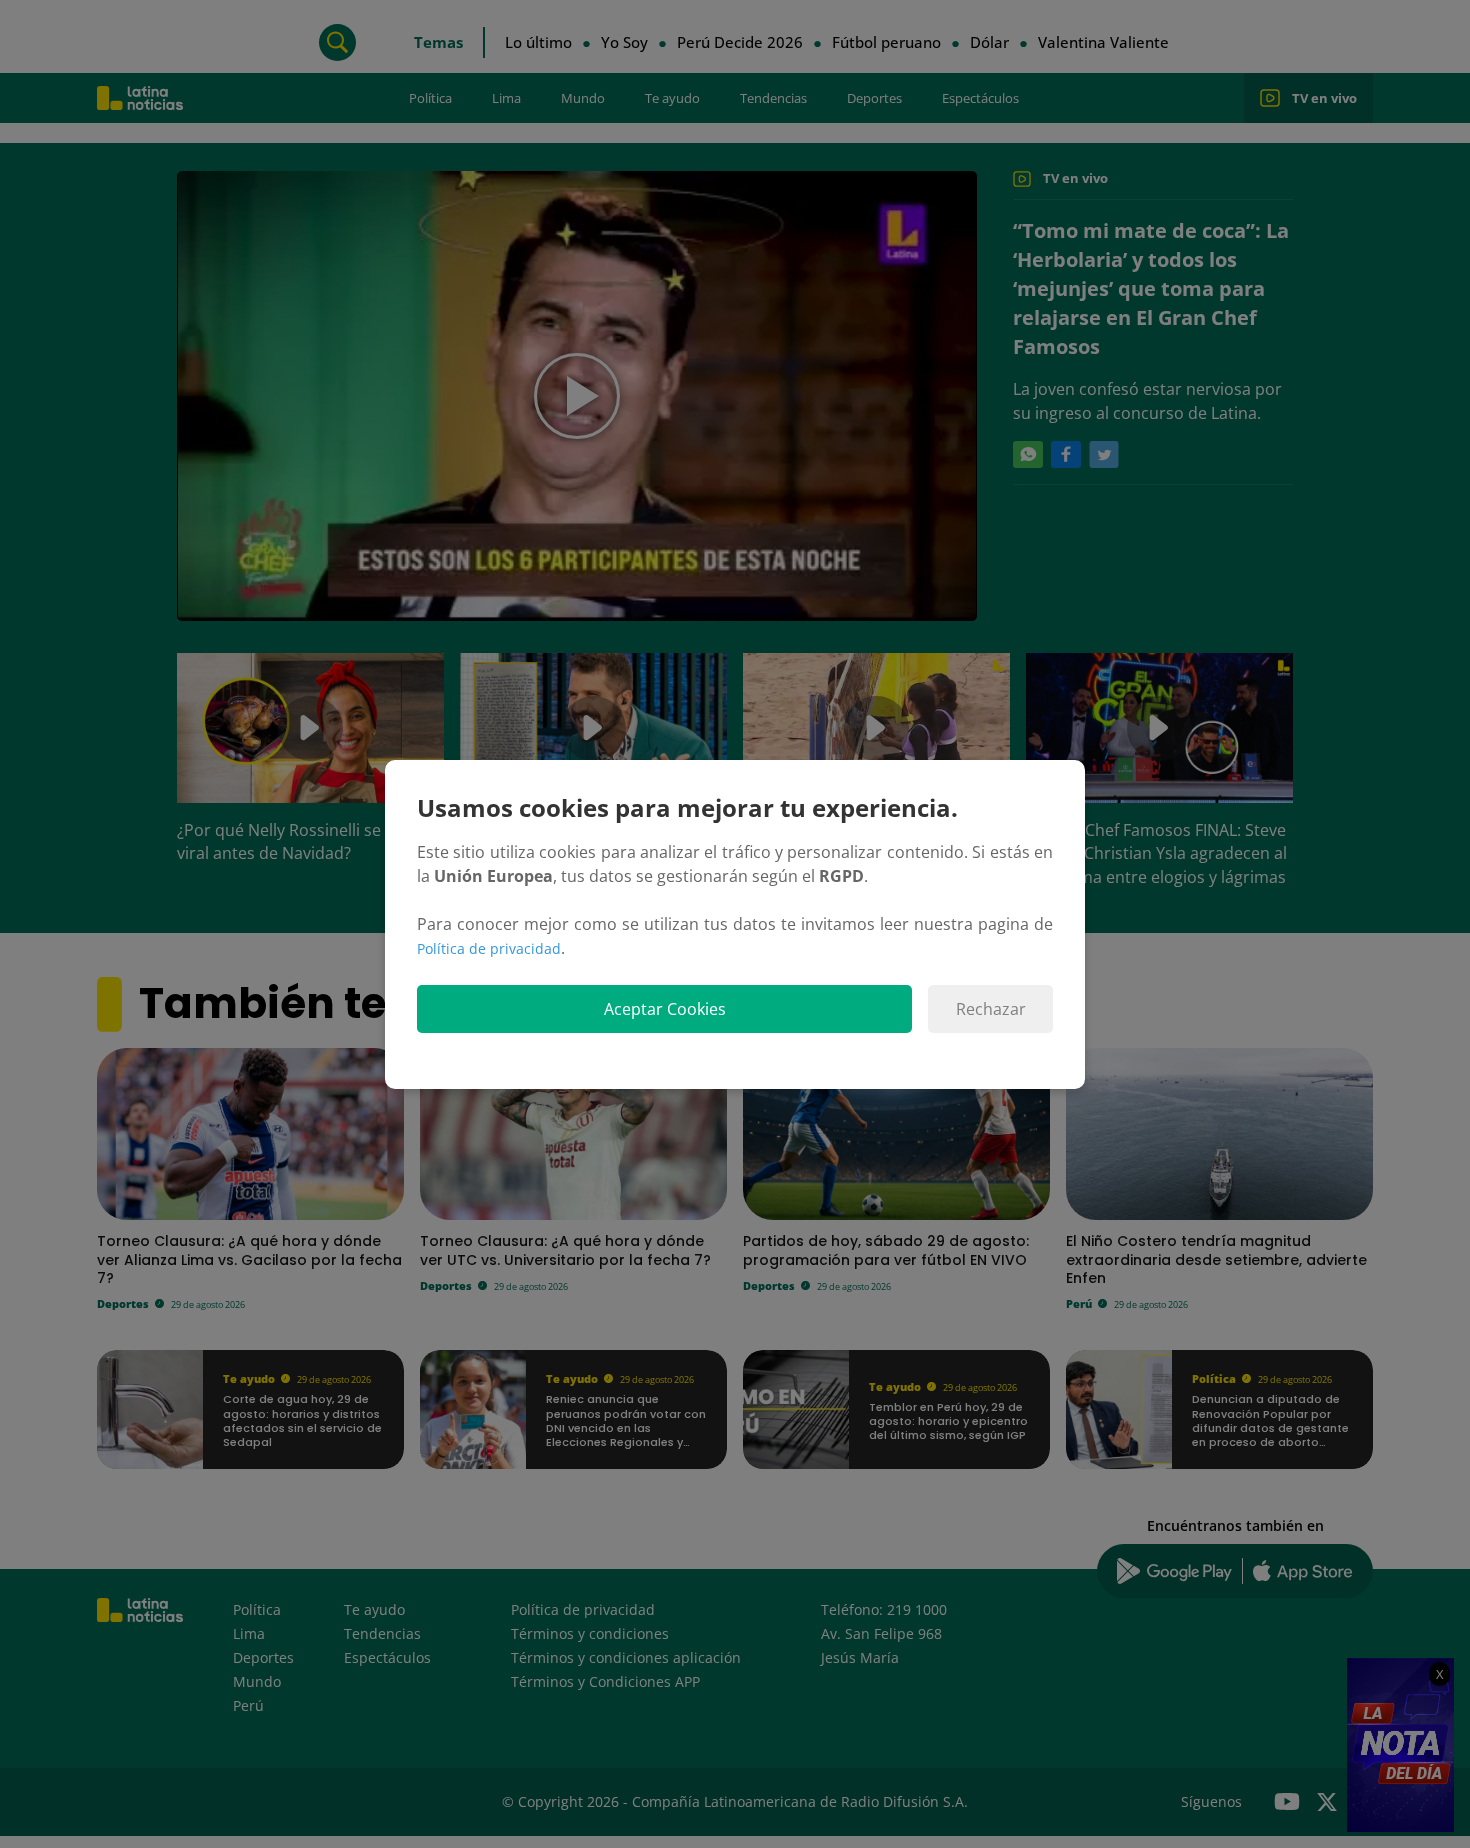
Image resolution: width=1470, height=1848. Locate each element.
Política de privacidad (489, 948)
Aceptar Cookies (665, 1009)
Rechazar (991, 1009)
